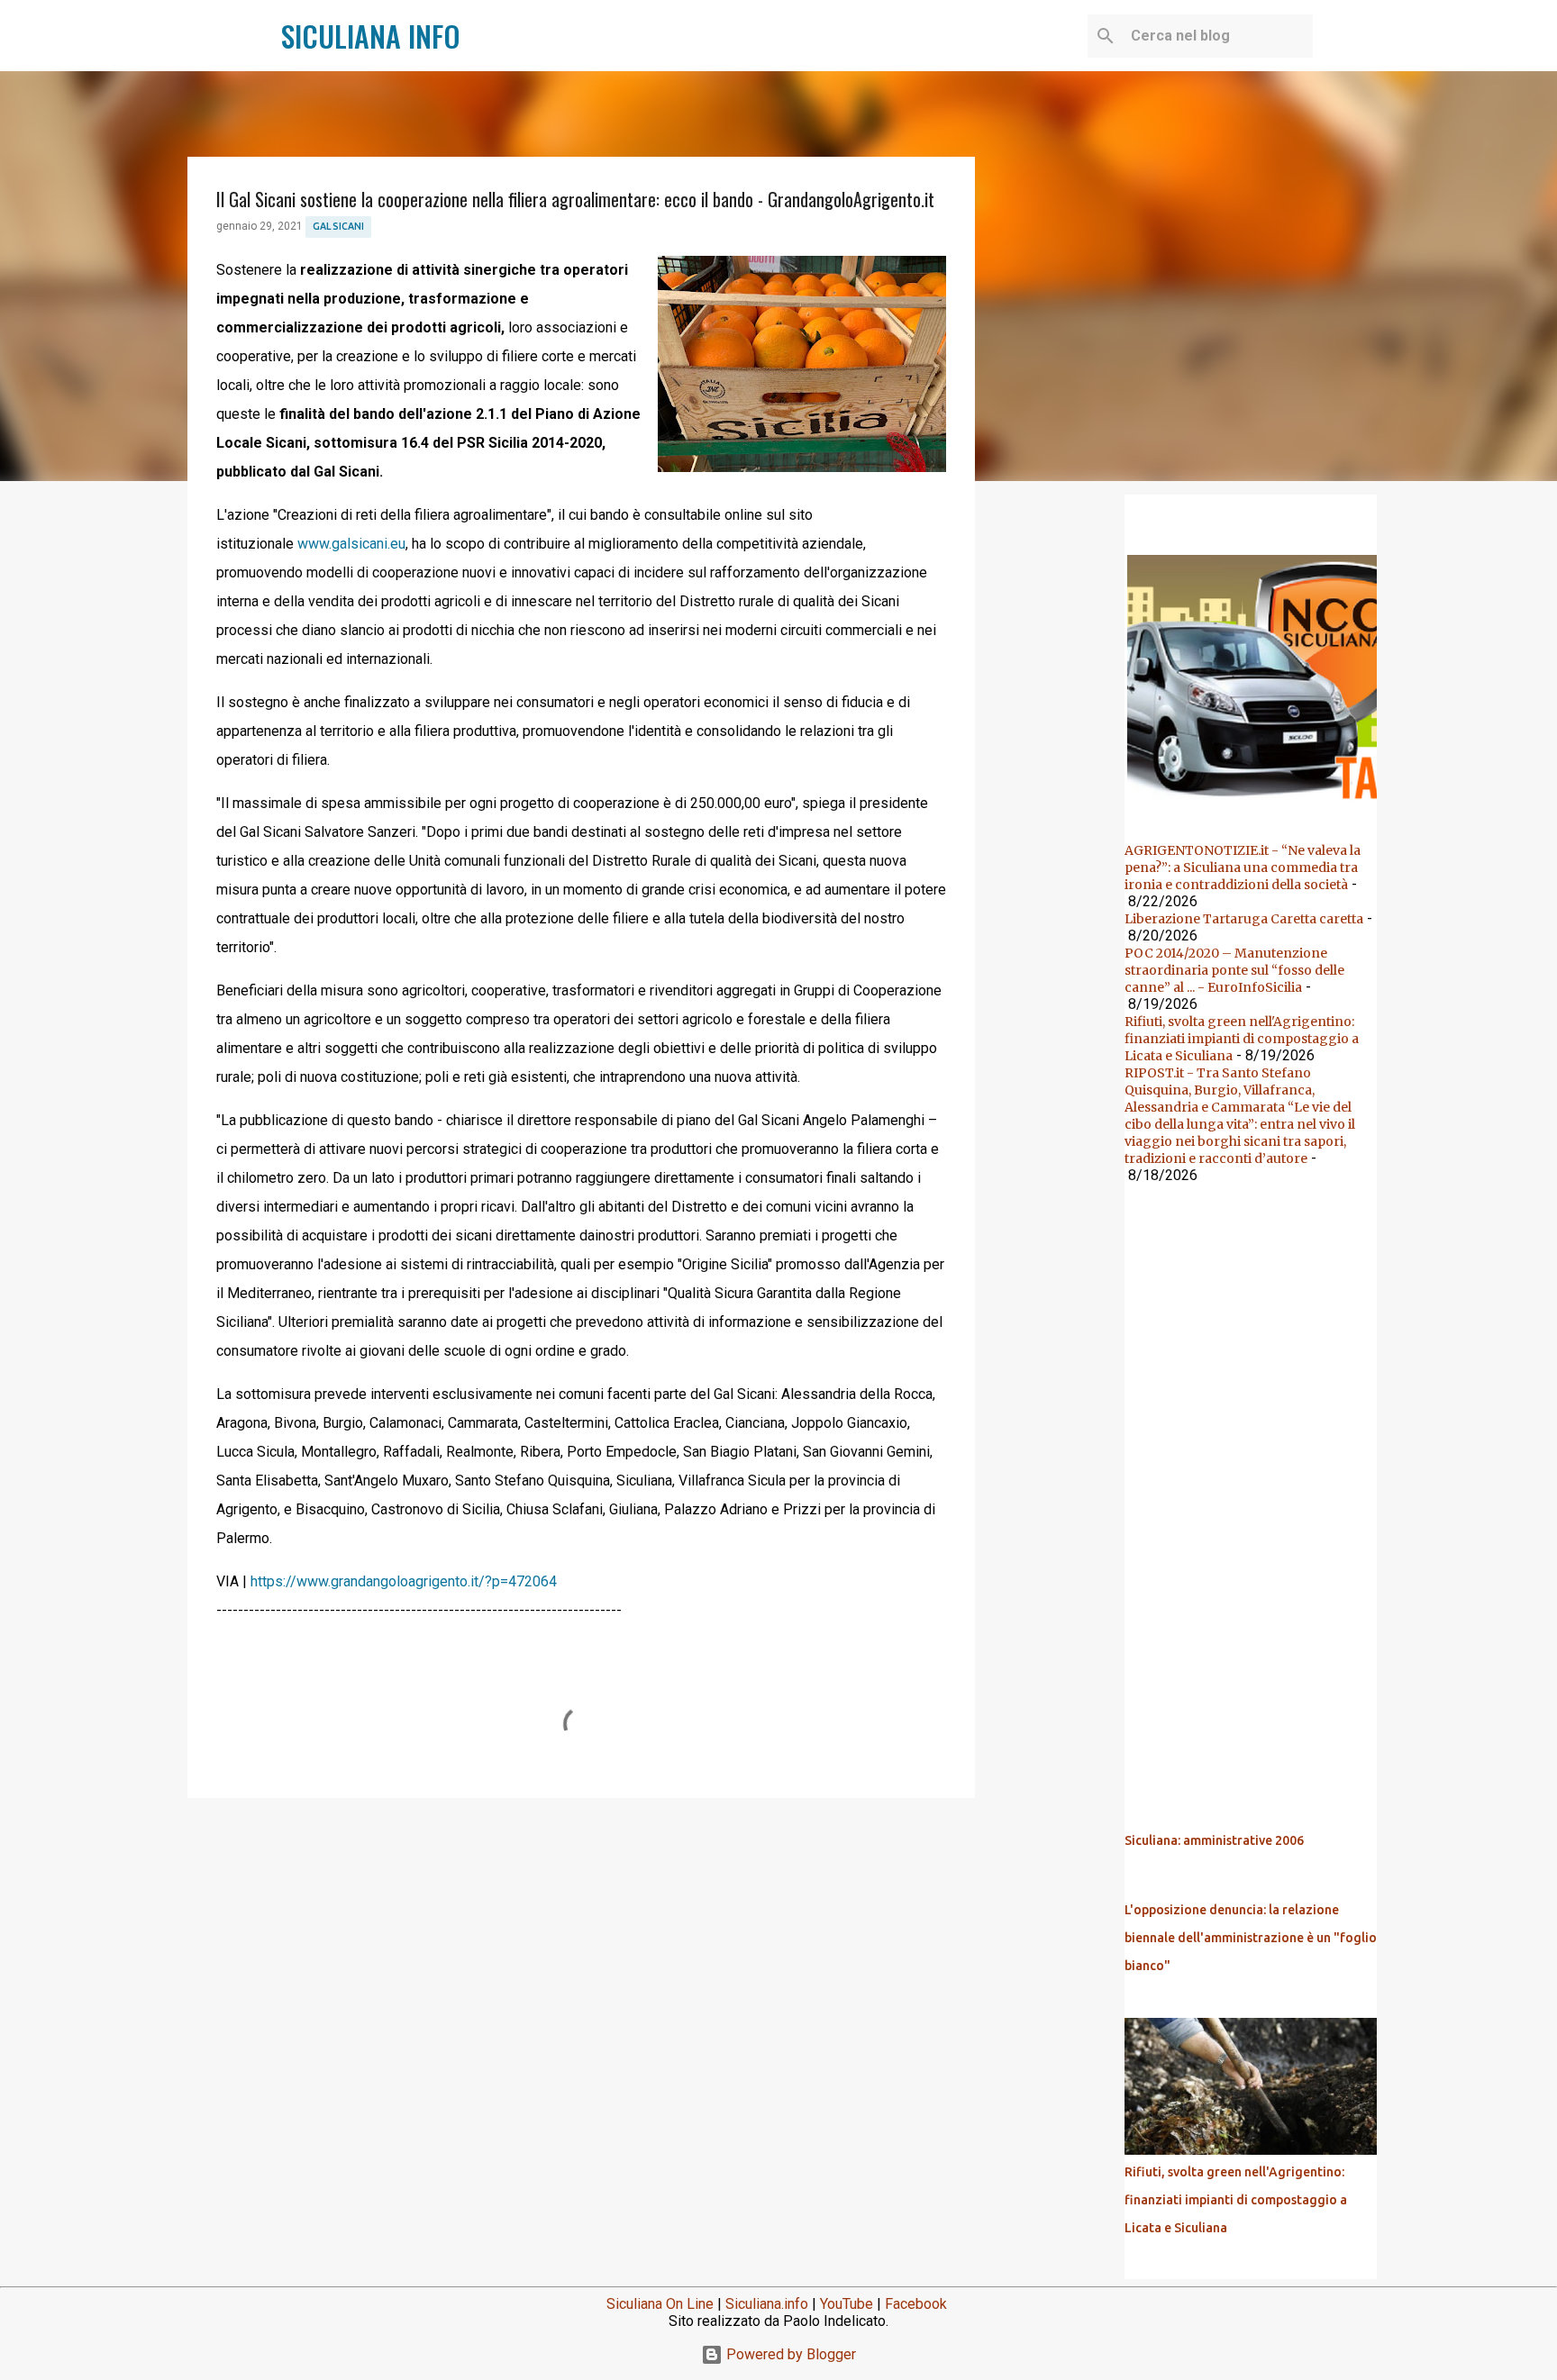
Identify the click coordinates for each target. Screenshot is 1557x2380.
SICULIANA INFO (371, 36)
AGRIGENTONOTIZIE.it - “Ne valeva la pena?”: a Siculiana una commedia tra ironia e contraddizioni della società (1243, 868)
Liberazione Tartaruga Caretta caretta (1244, 919)
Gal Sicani (338, 226)
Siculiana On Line (660, 2304)
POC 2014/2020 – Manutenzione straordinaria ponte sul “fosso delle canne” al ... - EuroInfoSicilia (1234, 970)
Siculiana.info (767, 2304)
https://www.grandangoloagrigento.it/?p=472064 (404, 1581)
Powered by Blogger (789, 2354)
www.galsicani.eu (351, 544)
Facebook (916, 2304)
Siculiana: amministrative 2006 (1214, 1840)
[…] (1258, 805)
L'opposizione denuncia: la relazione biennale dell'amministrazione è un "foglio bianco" (1251, 1938)
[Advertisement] (581, 1951)
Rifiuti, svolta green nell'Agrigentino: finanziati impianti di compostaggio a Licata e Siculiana (1242, 1039)
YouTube (847, 2304)
